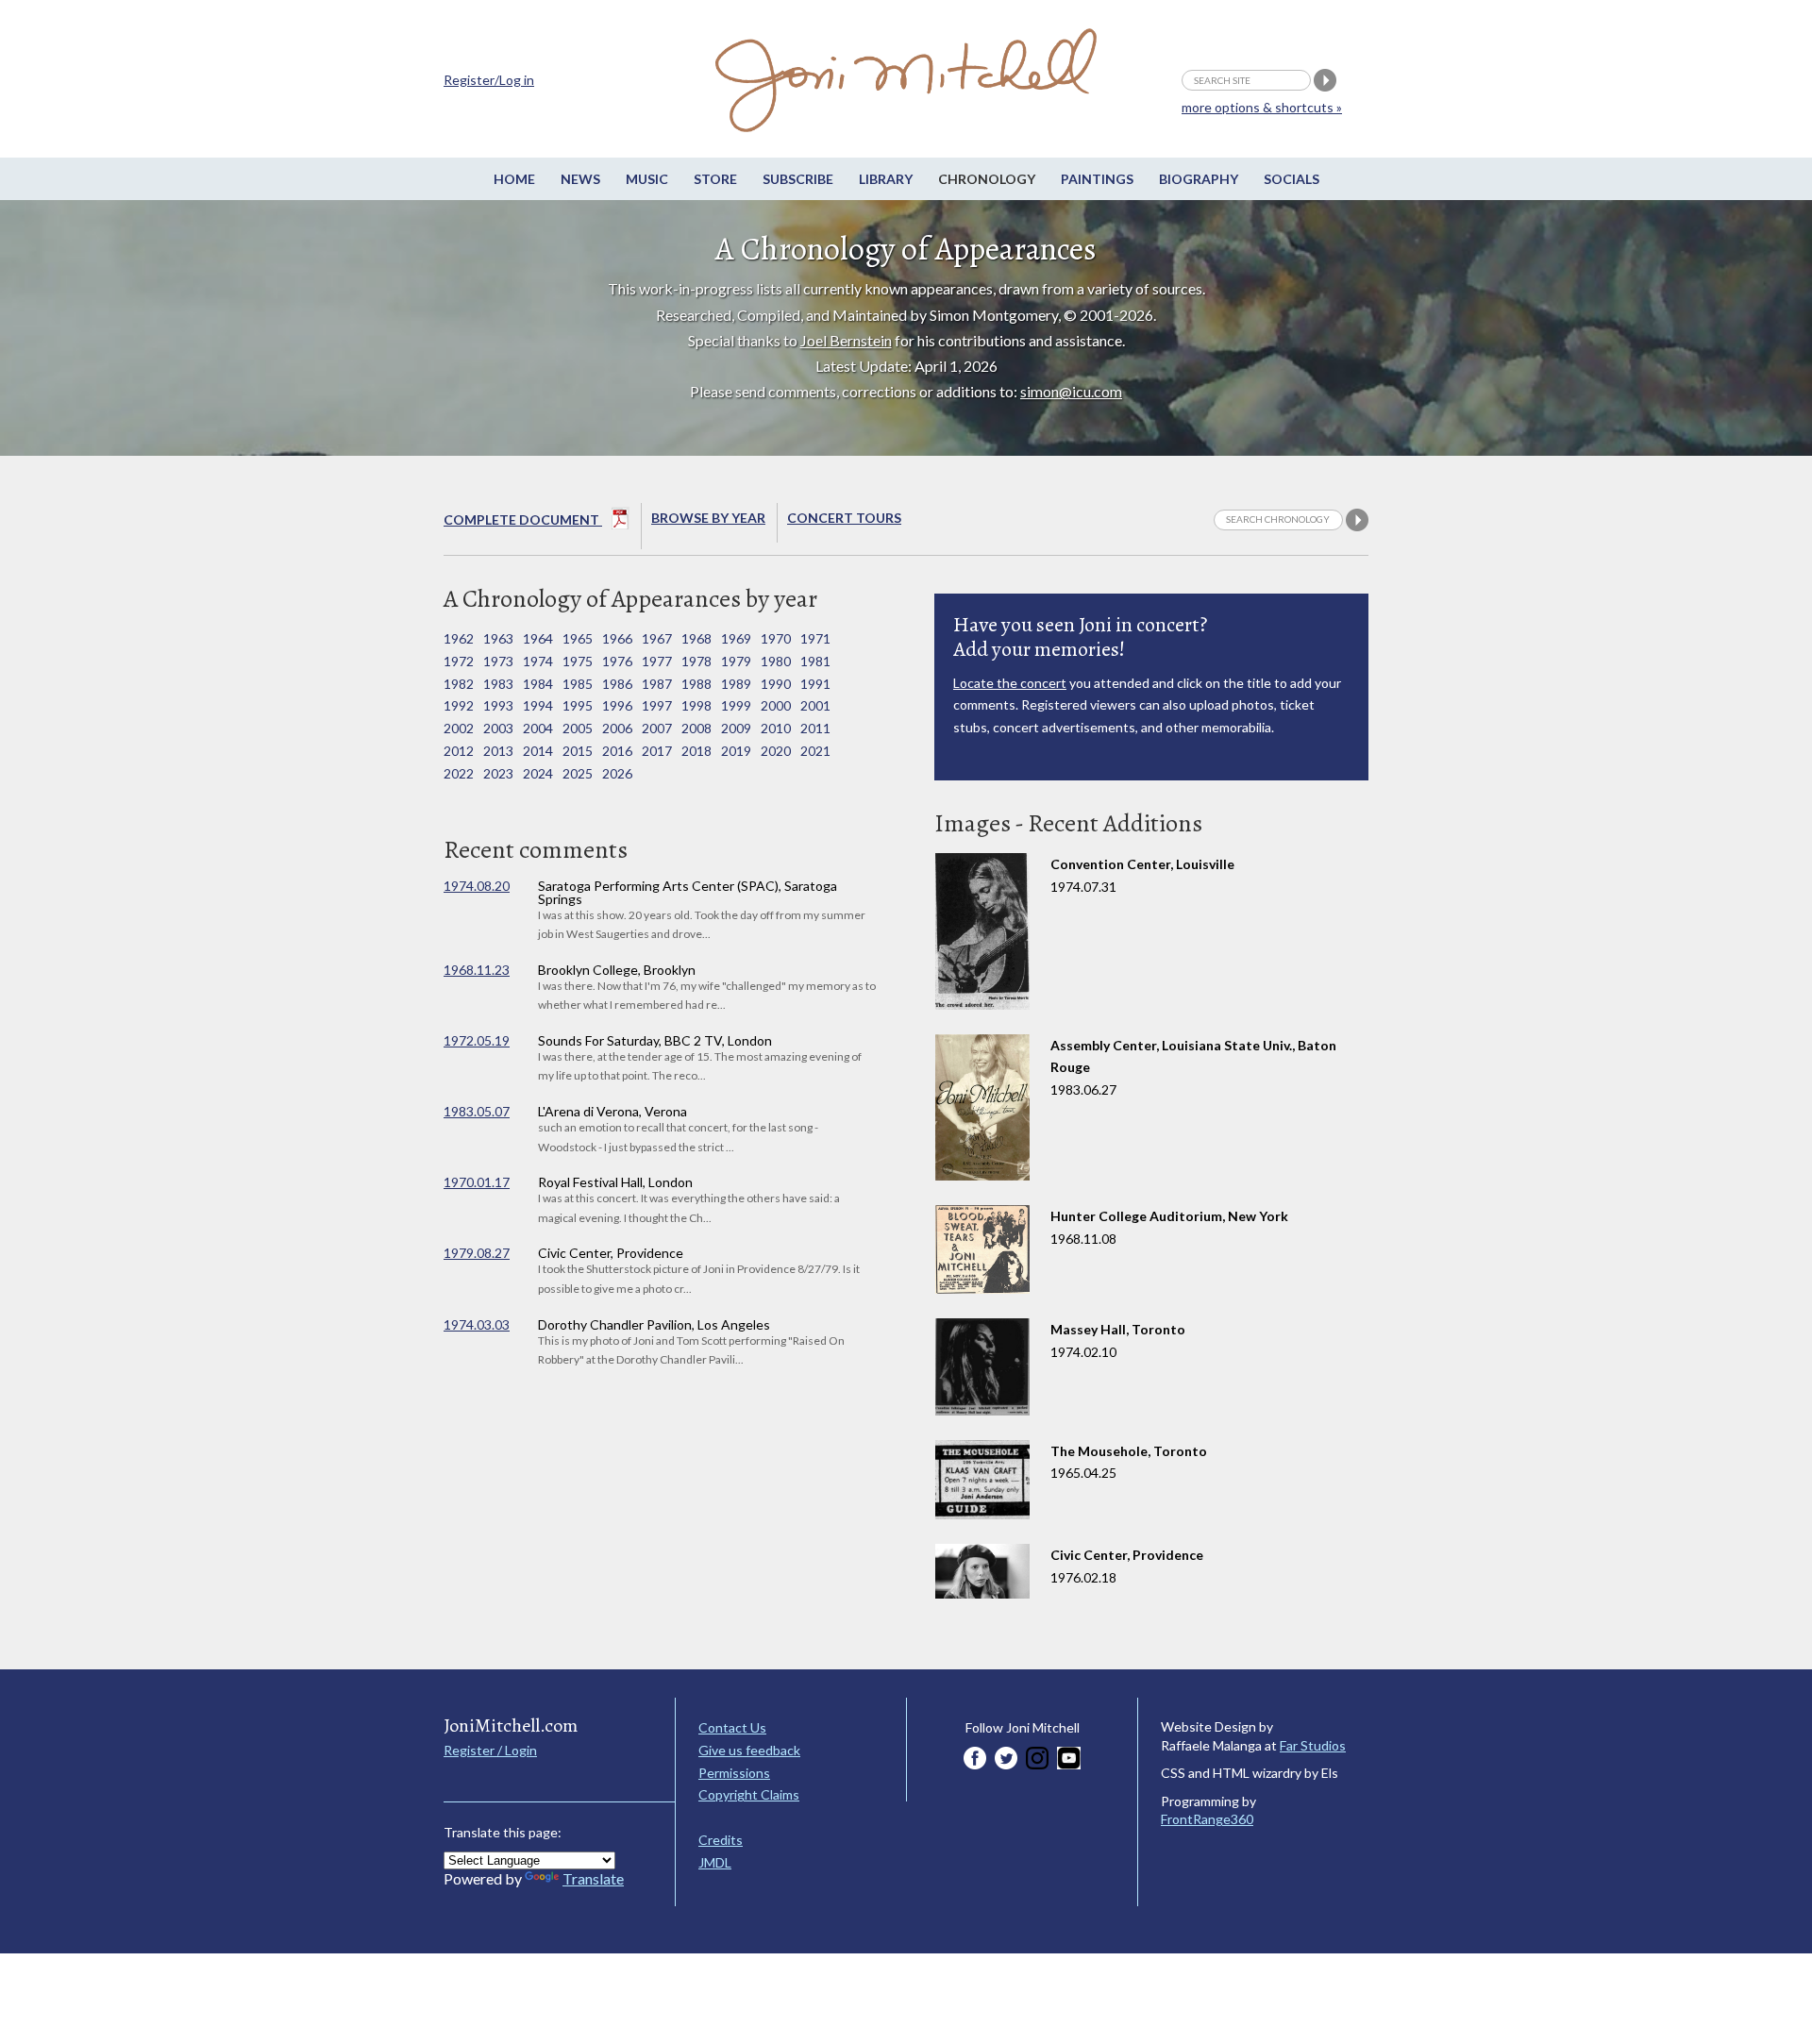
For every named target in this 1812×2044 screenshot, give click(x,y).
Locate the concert (1010, 683)
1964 (538, 638)
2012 (459, 751)
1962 (459, 638)
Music (647, 179)
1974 (538, 661)
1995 (578, 705)
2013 (498, 751)
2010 (776, 728)
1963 (498, 638)
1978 (696, 661)
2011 (815, 728)
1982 (459, 684)
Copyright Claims (749, 1794)
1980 (776, 661)
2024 (538, 773)
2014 (538, 751)
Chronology (987, 179)
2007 (657, 728)
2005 (578, 728)
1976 (617, 661)
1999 (736, 705)
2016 (617, 751)
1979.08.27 (477, 1253)
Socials (1292, 179)
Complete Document (523, 519)
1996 (617, 705)
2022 (459, 773)
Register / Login (490, 1750)
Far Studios (1313, 1745)
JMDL (715, 1862)
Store (715, 179)
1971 (815, 638)
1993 (498, 705)
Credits (721, 1840)
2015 (578, 751)
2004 (538, 728)
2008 (696, 728)
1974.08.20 (477, 886)
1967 (657, 638)
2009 (736, 728)
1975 (578, 661)
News (580, 179)
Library (886, 179)
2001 (815, 705)
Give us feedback (749, 1750)
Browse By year (708, 518)
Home (514, 179)
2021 (815, 751)
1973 (498, 661)
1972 (459, 661)
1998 (696, 705)
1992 (459, 705)
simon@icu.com (1071, 391)
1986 (617, 684)
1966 (617, 638)
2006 (617, 728)
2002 (459, 728)
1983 (498, 684)
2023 (498, 773)
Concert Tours (844, 518)
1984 (538, 684)
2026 (617, 773)
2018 (696, 751)
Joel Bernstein (846, 340)
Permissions (734, 1773)
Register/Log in (489, 80)
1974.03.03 (477, 1324)
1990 (776, 684)
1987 (657, 684)
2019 (736, 751)
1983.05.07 (477, 1111)
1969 (736, 638)
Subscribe (798, 179)
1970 (776, 638)
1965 (578, 638)
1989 (736, 684)
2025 (578, 773)
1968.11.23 (477, 970)
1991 (815, 684)
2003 (498, 728)
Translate (593, 1878)
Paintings (1097, 179)
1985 (578, 684)
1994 (538, 705)
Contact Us (732, 1727)
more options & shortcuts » (1262, 107)
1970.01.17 (477, 1182)
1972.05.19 (477, 1040)
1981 (815, 661)
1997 (657, 705)
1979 (736, 661)
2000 (776, 705)
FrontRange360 (1207, 1819)
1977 (657, 661)
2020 (776, 751)
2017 (657, 751)
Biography (1199, 179)
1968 (696, 638)
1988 (696, 684)
